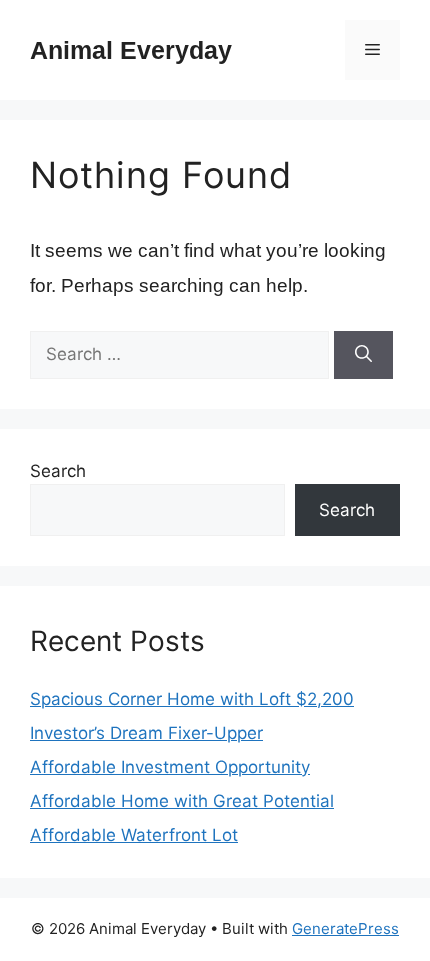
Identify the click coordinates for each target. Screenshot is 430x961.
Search (58, 471)
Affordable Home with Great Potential (182, 801)
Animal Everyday (131, 50)
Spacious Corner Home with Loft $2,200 (192, 699)
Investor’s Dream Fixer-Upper (146, 733)
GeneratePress (345, 928)
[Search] (363, 355)
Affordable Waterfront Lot (134, 835)
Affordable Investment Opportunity (170, 767)
